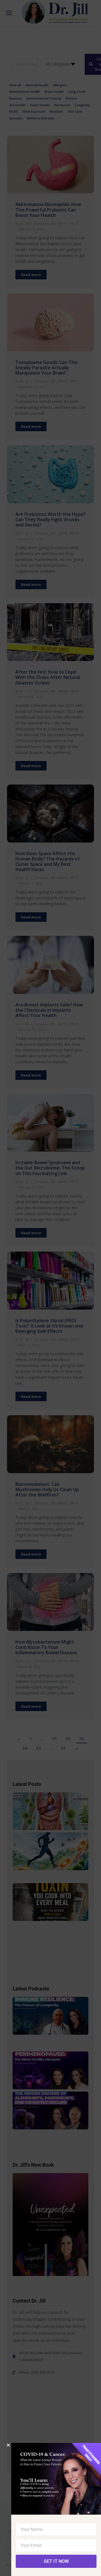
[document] (50, 1288)
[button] (8, 2445)
